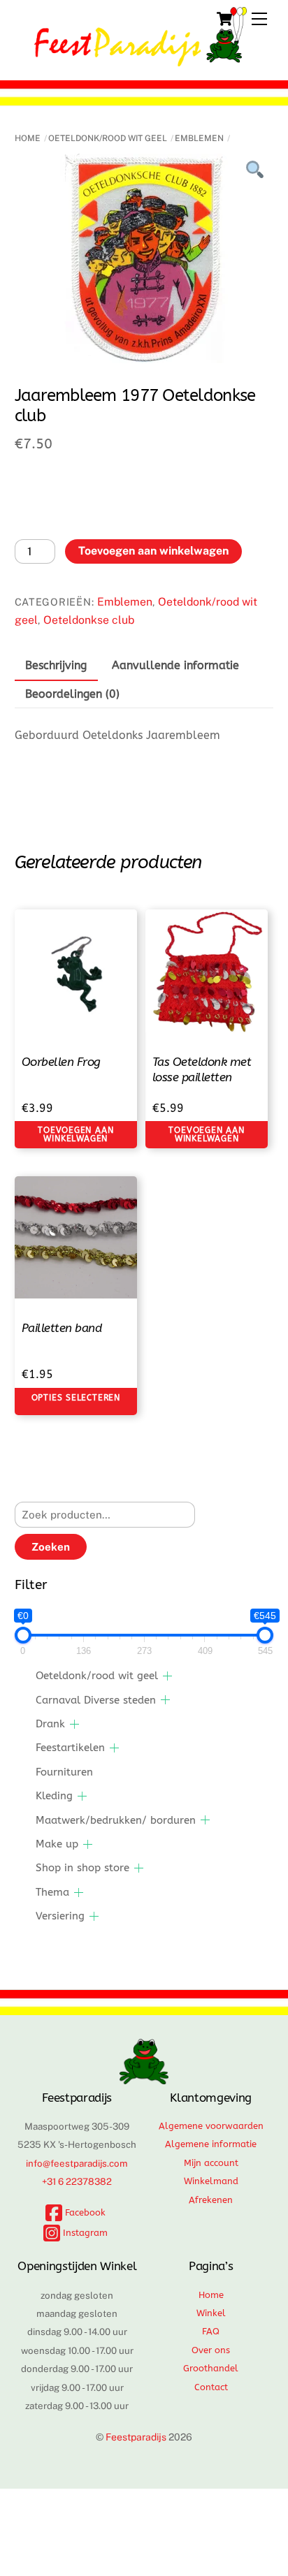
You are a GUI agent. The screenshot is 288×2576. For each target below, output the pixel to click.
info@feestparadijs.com (77, 2163)
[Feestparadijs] (141, 60)
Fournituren (64, 1772)
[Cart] (224, 19)
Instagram (84, 2233)
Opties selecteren (76, 1398)
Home (28, 138)
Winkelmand (211, 2181)
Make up (57, 1844)
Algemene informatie (211, 2144)
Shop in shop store (82, 1868)
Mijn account (211, 2163)
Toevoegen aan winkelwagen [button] (75, 1134)
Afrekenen (211, 2200)
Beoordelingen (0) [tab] (72, 694)
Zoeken (51, 1547)
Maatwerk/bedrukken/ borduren (116, 1820)
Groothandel (211, 2368)
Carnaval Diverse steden (96, 1700)
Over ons (211, 2350)
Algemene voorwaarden (211, 2126)
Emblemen (199, 138)
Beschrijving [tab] (56, 665)
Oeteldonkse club (89, 620)
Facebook (84, 2212)
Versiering (60, 1916)
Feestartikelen (70, 1748)
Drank (50, 1724)
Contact (211, 2387)
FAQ (211, 2331)
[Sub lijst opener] (167, 1676)
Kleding (54, 1796)
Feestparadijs (136, 2437)
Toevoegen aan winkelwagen (153, 551)
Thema (52, 1892)
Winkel (211, 2313)
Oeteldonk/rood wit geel (108, 138)
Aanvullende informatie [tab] (175, 665)
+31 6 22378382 (77, 2181)
